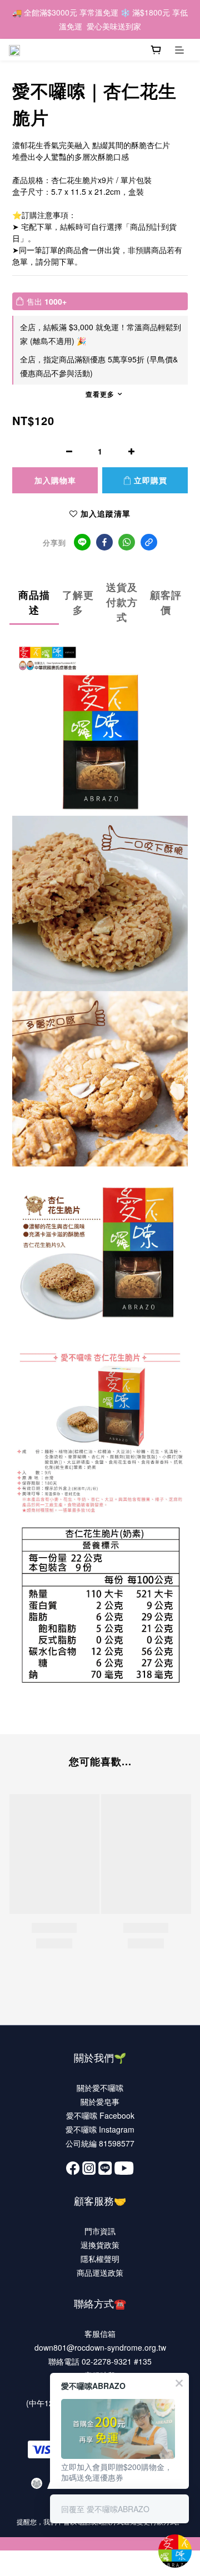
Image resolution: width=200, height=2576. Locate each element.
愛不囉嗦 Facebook (100, 2115)
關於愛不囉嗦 (100, 2088)
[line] (82, 542)
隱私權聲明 (100, 2259)
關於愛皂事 (100, 2102)
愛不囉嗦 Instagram (100, 2129)
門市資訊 (100, 2231)
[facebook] (104, 542)
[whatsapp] (127, 542)
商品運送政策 (100, 2272)
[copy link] (149, 542)
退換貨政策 (100, 2245)
